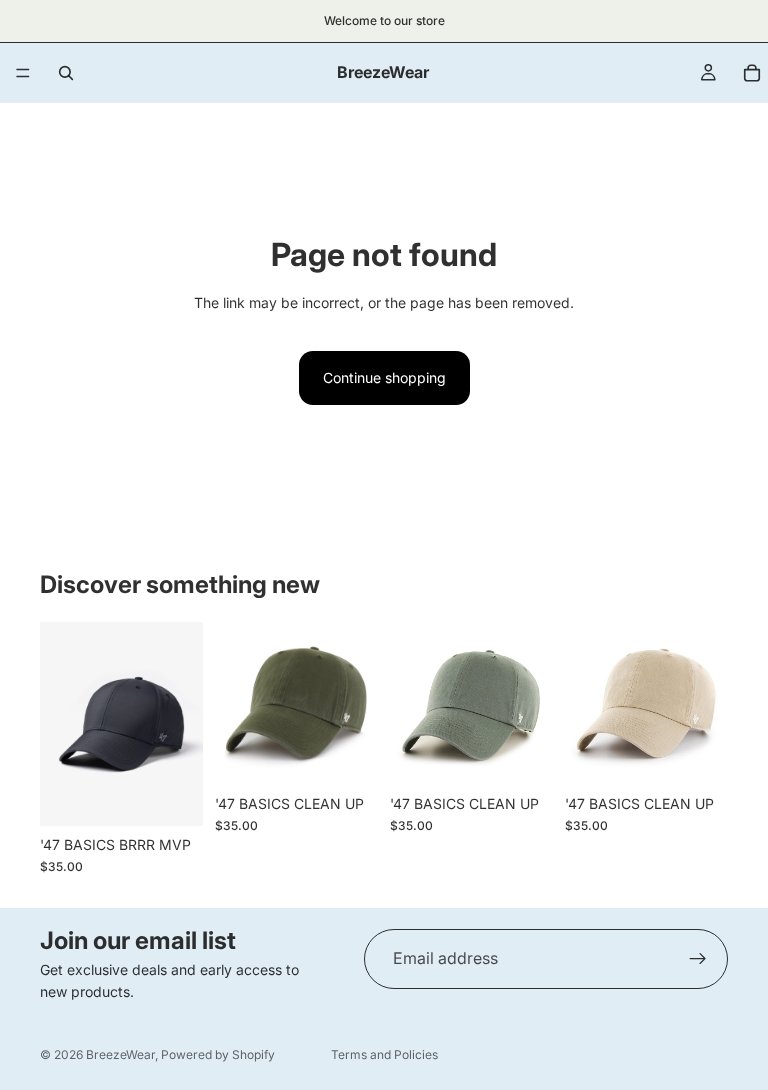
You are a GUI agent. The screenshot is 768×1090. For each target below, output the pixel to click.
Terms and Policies (384, 1054)
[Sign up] (698, 959)
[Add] (172, 795)
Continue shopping (384, 377)
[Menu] (23, 73)
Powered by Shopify (218, 1054)
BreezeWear (120, 1054)
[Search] (66, 73)
